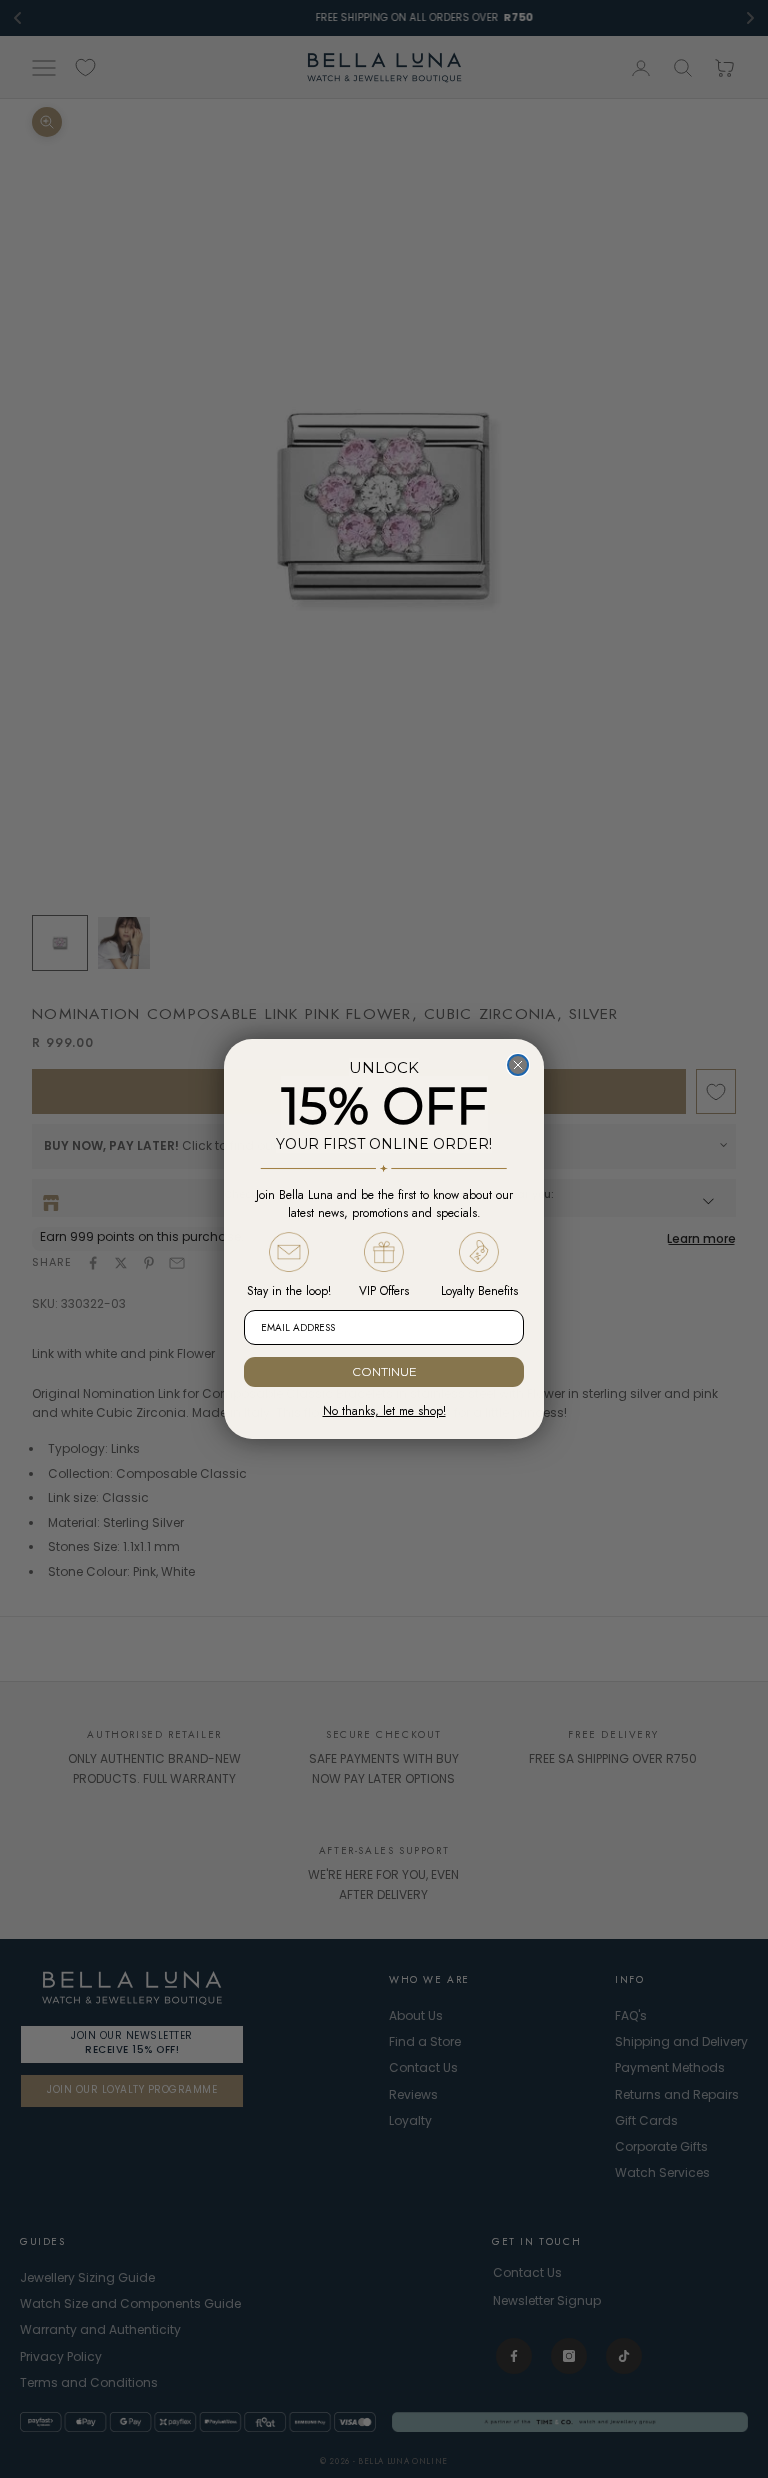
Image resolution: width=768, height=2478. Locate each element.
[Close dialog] (518, 1065)
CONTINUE (384, 1371)
